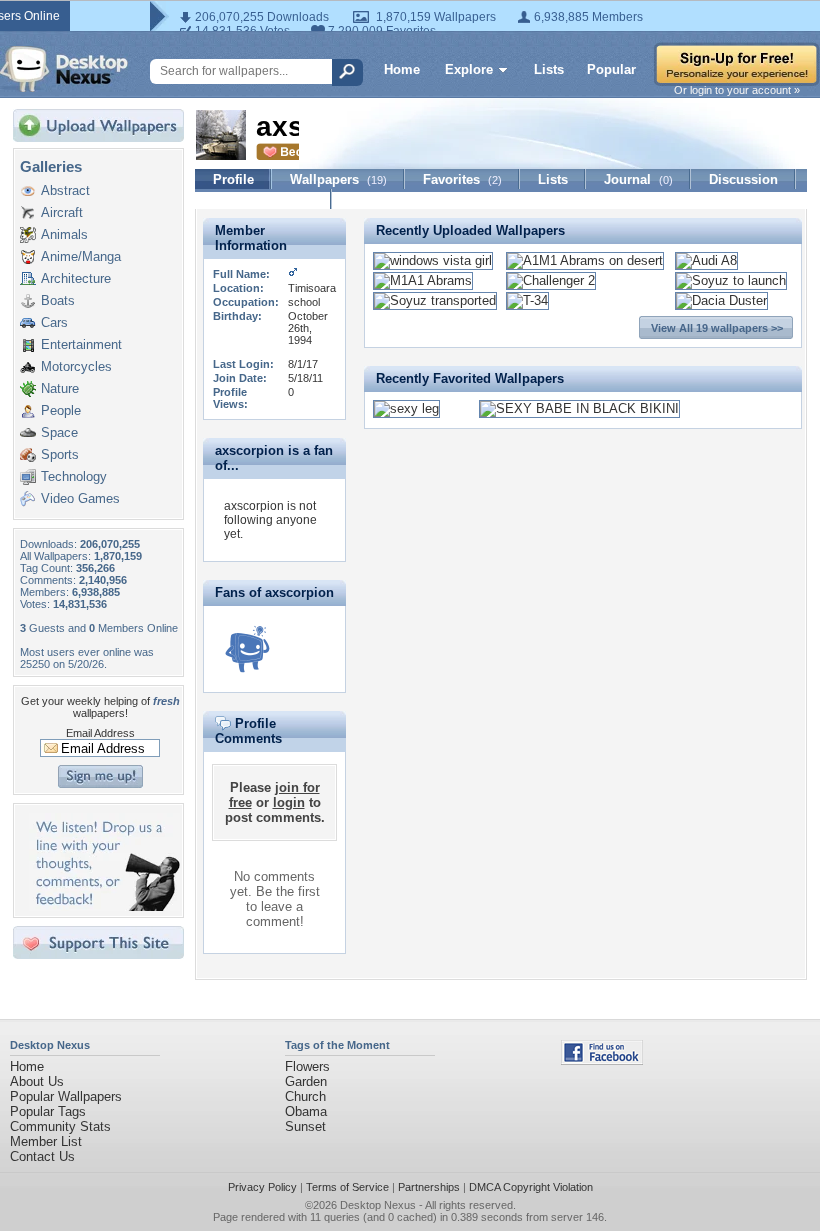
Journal (638, 179)
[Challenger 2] (551, 280)
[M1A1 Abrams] (423, 280)
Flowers (307, 1066)
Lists (549, 69)
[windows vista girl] (433, 260)
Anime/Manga (81, 256)
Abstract (65, 190)
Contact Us (42, 1156)
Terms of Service (347, 1187)
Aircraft (62, 212)
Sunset (305, 1126)
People (61, 410)
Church (305, 1096)
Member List (46, 1141)
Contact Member (263, 199)
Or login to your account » (737, 90)
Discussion (743, 179)
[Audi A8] (706, 260)
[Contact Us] (104, 906)
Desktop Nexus (378, 1205)
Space (59, 432)
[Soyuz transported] (435, 300)
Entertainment (81, 344)
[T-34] (527, 300)
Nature (60, 388)
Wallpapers (338, 179)
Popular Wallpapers (66, 1096)
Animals (64, 234)
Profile (233, 179)
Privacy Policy (262, 1187)
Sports (60, 454)
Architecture (76, 278)
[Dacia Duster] (721, 300)
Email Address (100, 733)
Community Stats (60, 1126)
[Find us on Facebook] (602, 1060)
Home (402, 69)
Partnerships (429, 1187)
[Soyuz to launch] (731, 280)
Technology (74, 476)
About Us (37, 1081)
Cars (54, 322)
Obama (306, 1111)
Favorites (462, 179)
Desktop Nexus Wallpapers (64, 69)
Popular (611, 69)
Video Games (80, 498)
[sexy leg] (406, 408)
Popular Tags (48, 1111)
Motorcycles (76, 366)
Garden (306, 1081)
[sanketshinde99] (247, 649)
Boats (58, 300)
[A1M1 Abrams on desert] (585, 260)
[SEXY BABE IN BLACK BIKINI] (579, 408)
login (289, 802)
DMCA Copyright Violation (531, 1187)
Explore (469, 69)
